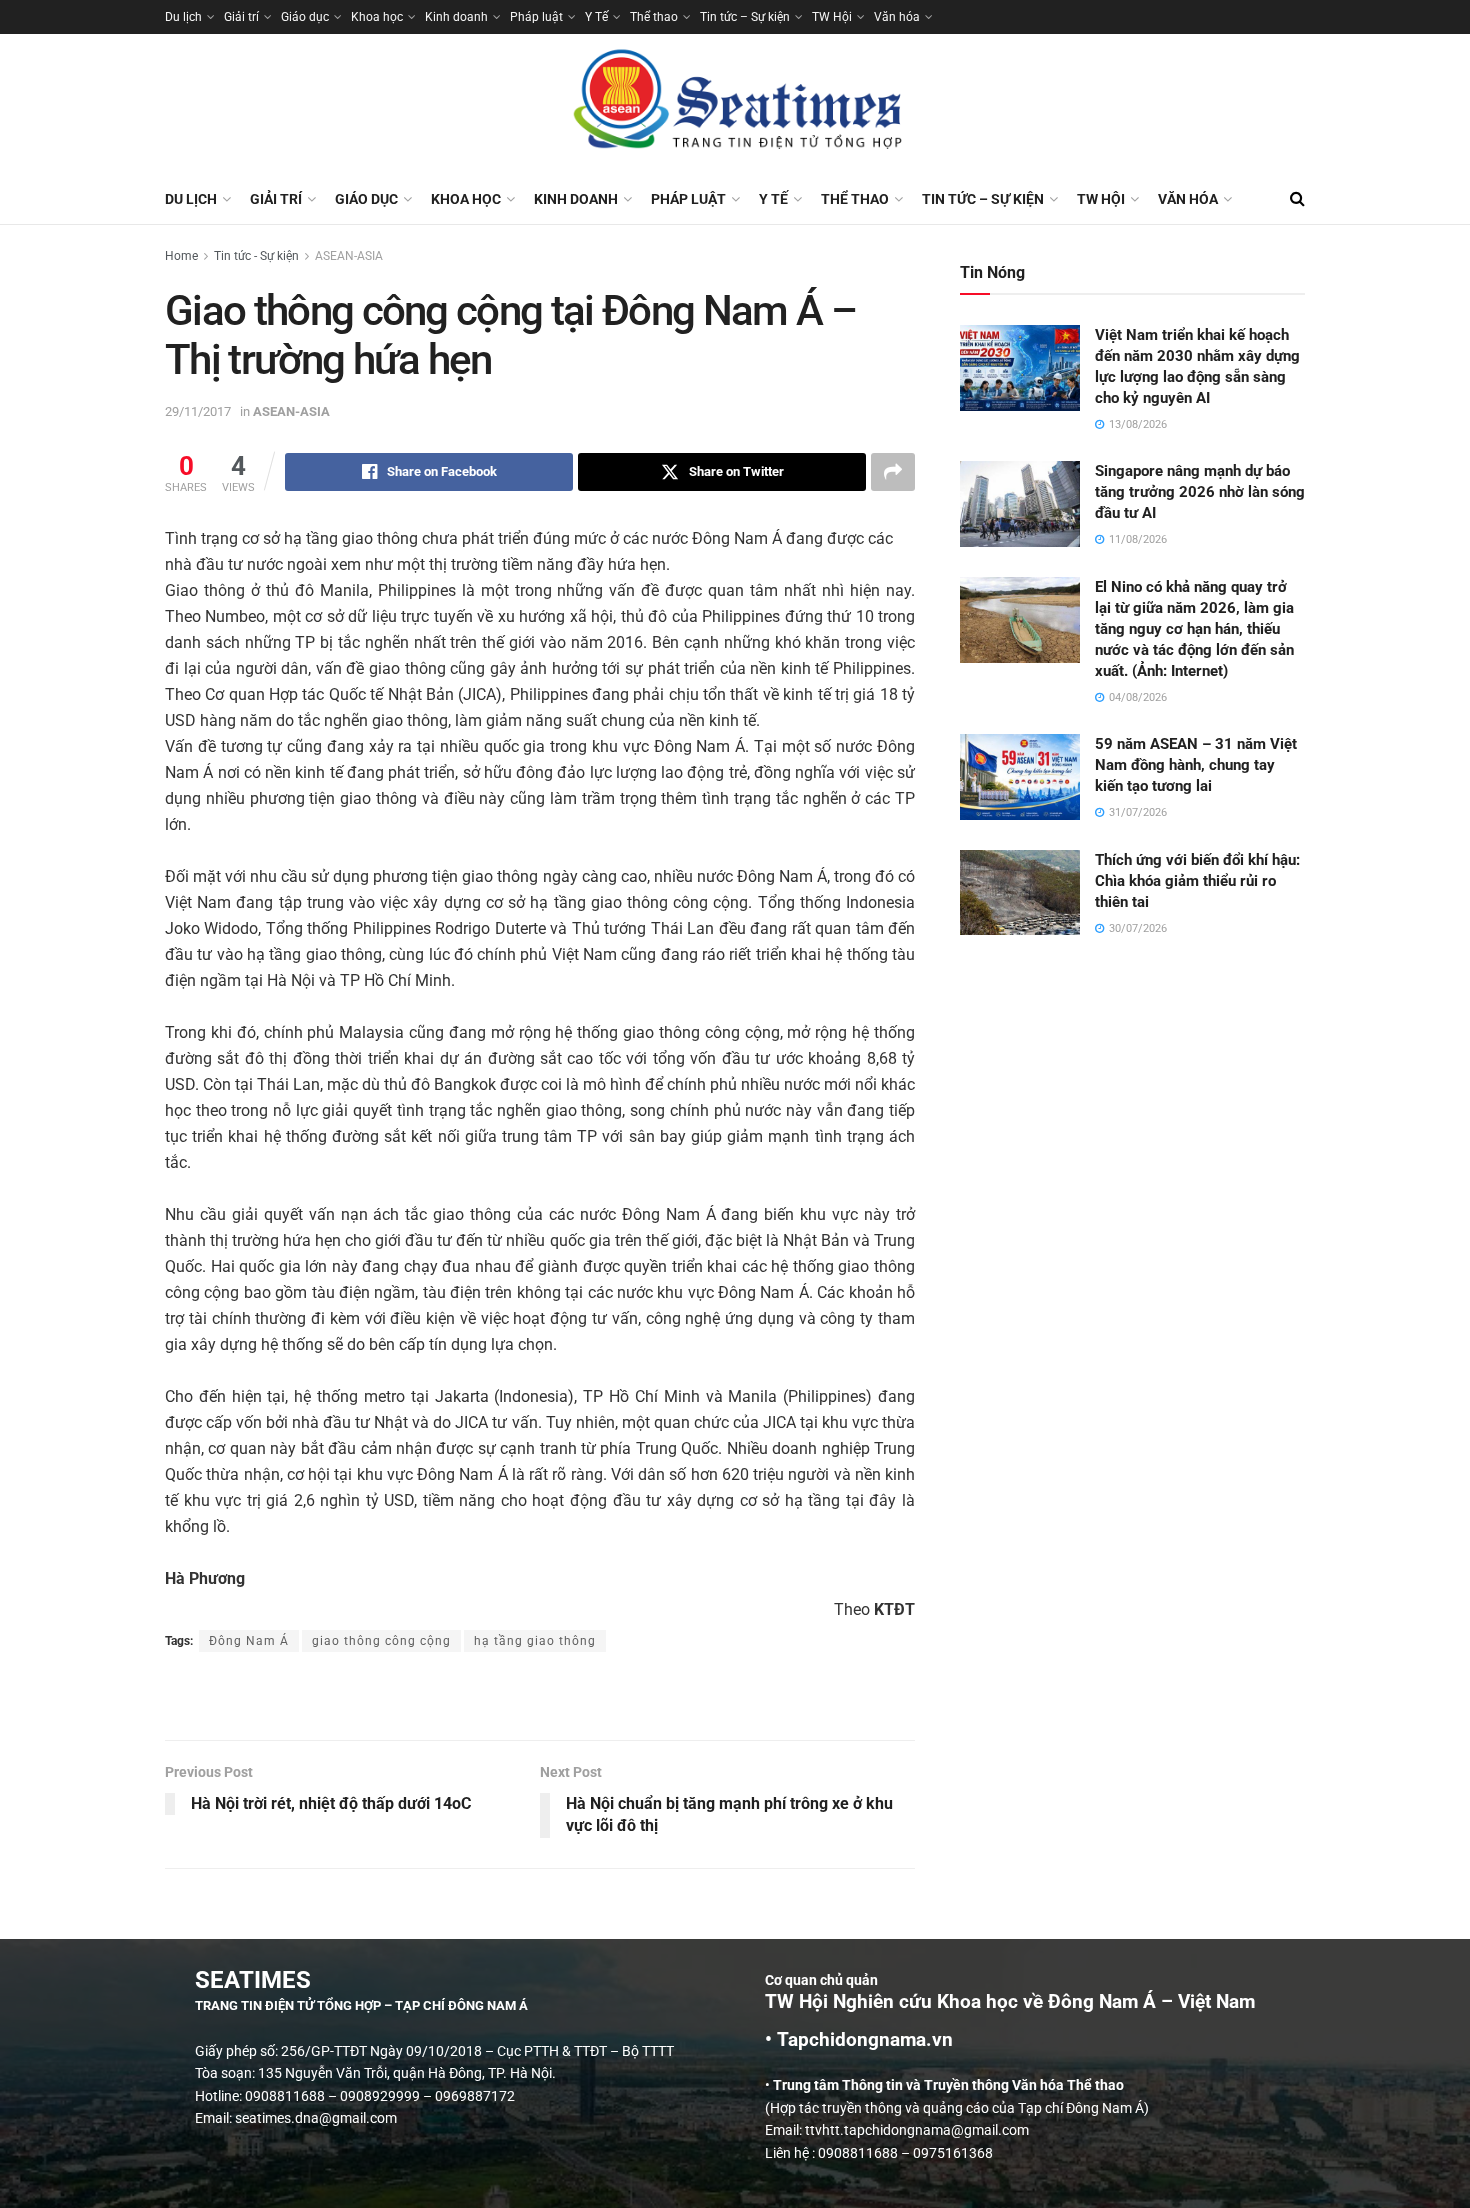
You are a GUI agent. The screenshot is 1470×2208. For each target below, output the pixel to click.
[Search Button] (1297, 199)
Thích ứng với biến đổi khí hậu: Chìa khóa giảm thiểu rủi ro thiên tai (1197, 881)
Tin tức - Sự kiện (256, 256)
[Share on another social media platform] (893, 472)
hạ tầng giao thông (535, 1641)
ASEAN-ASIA (349, 256)
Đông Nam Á (249, 1641)
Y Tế (596, 17)
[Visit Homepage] (735, 104)
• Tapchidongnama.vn (859, 2040)
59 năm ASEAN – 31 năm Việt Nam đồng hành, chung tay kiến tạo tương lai (1196, 765)
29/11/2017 (198, 411)
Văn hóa (897, 17)
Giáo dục (305, 17)
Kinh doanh (456, 17)
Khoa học (377, 17)
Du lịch (183, 17)
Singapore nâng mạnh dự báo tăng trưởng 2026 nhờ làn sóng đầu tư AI (1200, 492)
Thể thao (654, 17)
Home (181, 256)
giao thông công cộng (381, 1641)
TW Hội (832, 17)
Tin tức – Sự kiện (745, 17)
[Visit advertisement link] (540, 1698)
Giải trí (241, 17)
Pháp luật (536, 17)
